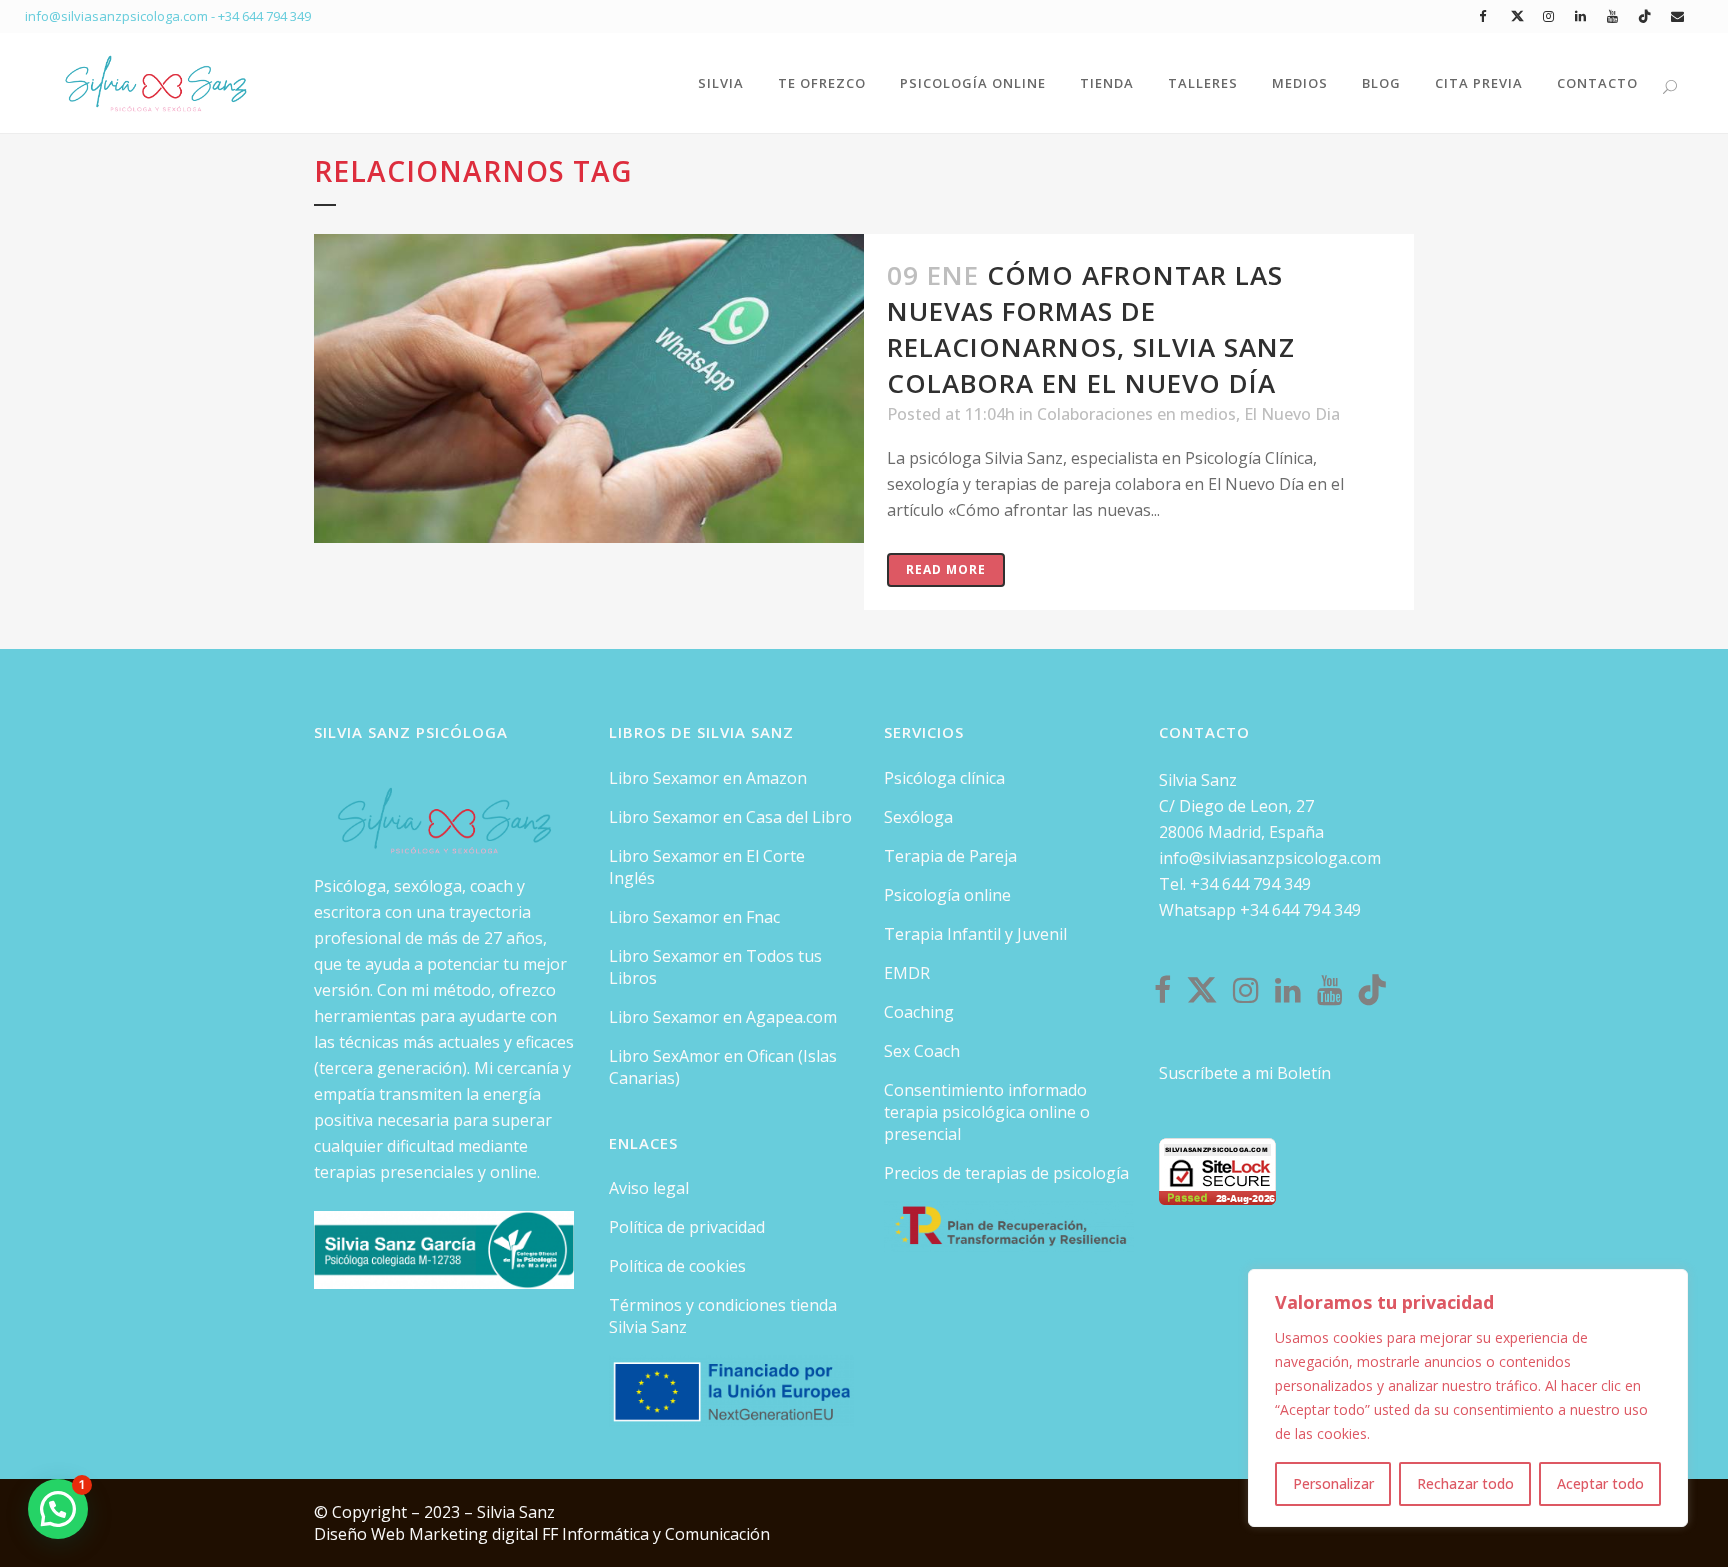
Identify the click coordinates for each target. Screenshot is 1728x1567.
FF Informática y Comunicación (656, 1534)
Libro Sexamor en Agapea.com (723, 1017)
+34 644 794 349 (264, 16)
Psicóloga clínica (944, 778)
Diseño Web (361, 1534)
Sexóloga (918, 817)
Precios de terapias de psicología (1006, 1173)
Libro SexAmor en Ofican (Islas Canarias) (723, 1067)
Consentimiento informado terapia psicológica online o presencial (987, 1112)
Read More (946, 569)
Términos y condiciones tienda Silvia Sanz (723, 1316)
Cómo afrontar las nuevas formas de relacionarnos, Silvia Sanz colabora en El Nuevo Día (1091, 329)
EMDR (907, 973)
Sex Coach (922, 1051)
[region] (1468, 1398)
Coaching (919, 1012)
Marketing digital (475, 1534)
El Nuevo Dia (1292, 414)
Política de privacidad (687, 1227)
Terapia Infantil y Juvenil (975, 934)
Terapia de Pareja (950, 856)
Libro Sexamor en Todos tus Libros (715, 967)
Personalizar (1333, 1483)
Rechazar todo (1465, 1483)
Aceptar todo (1600, 1483)
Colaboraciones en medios (1136, 414)
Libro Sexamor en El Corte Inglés (707, 867)
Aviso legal (649, 1188)
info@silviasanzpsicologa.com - (121, 16)
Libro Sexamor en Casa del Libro (730, 817)
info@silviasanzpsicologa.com (1270, 858)
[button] (58, 1509)
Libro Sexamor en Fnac (694, 917)
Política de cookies (677, 1266)
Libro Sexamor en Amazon (708, 778)
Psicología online (947, 895)
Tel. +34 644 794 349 (1235, 884)
